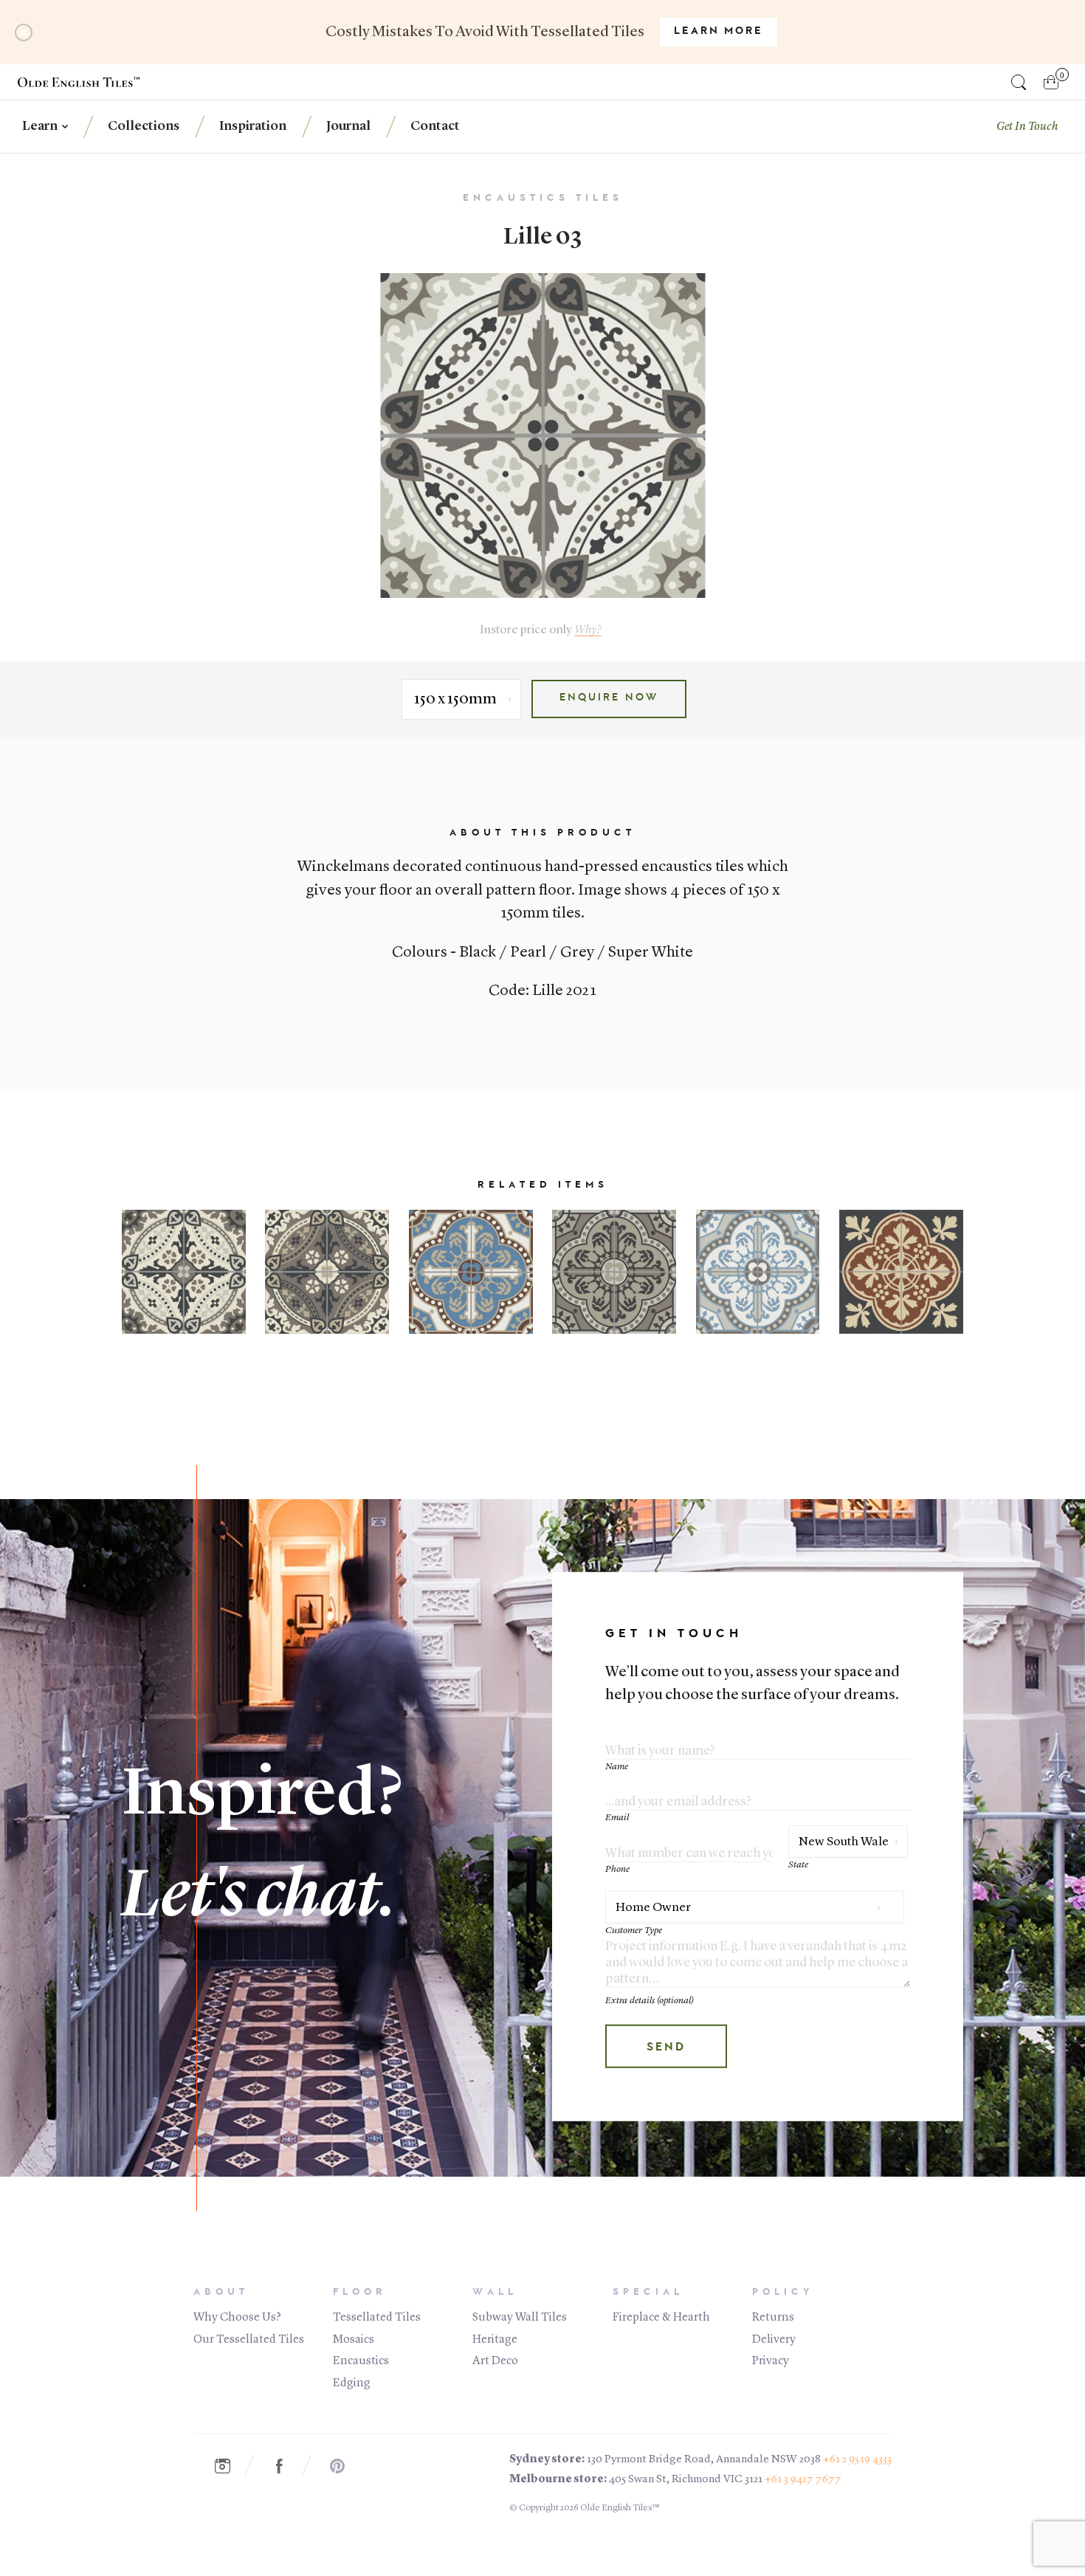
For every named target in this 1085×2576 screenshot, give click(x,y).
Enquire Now (609, 698)
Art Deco (495, 2361)
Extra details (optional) (650, 2001)
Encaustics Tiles (543, 198)
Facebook (287, 2466)
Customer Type (634, 1931)
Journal (348, 126)
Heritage (495, 2340)
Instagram (230, 2466)
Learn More (719, 32)
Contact (435, 126)
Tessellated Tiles (377, 2318)
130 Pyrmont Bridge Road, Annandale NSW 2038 (704, 2460)
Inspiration (253, 126)
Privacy (771, 2361)
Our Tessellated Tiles (249, 2340)
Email (617, 1818)
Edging (352, 2383)
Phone (617, 1869)
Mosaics (354, 2340)
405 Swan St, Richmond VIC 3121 (686, 2480)
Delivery (774, 2340)
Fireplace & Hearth (661, 2318)
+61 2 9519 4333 (857, 2460)
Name (617, 1767)
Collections (144, 126)
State (798, 1865)
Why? (588, 630)
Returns (773, 2318)
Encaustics (361, 2361)
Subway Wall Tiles (520, 2318)
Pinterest (345, 2466)
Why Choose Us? (237, 2318)
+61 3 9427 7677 (803, 2480)
